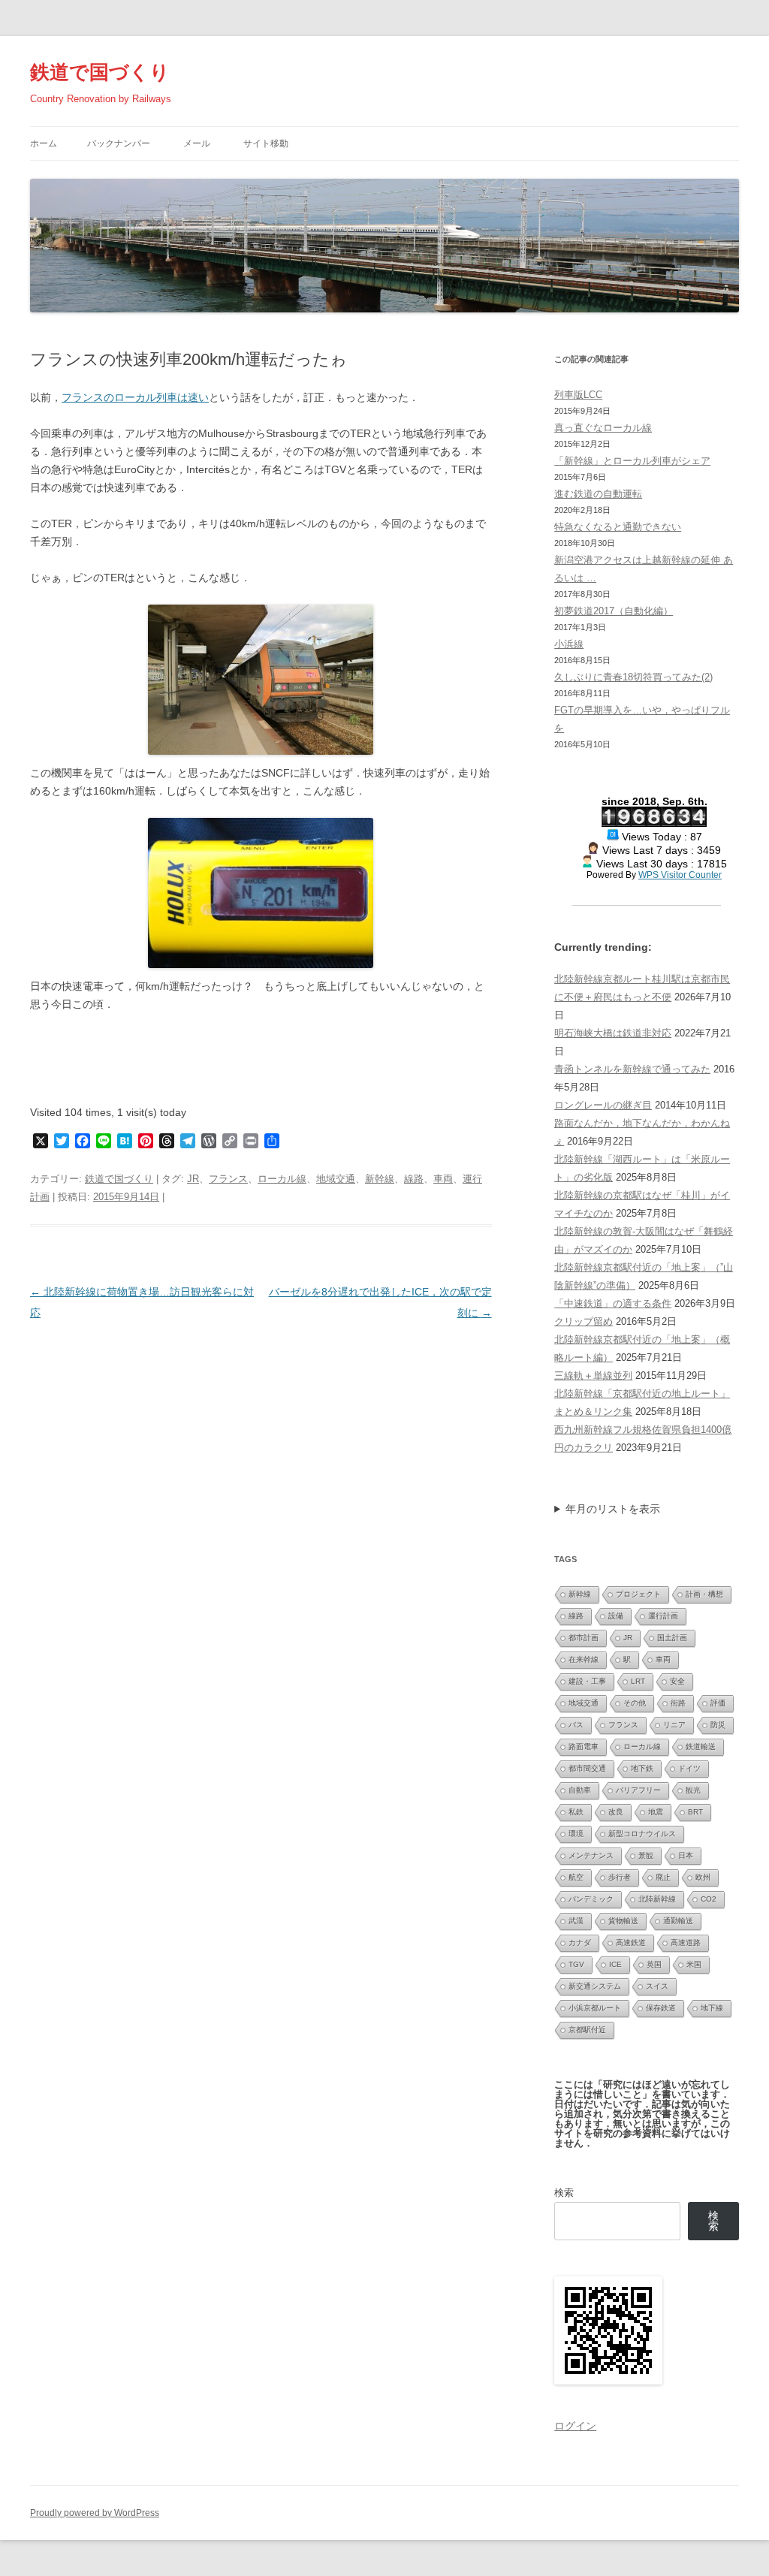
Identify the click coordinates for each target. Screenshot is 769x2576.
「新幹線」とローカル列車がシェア (632, 461)
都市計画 (584, 1638)
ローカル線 (282, 1179)
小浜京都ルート (595, 2008)
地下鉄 (642, 1768)
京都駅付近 (587, 2030)
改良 (616, 1812)
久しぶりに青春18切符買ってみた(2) (633, 677)
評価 (718, 1703)
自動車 (580, 1790)
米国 (694, 1964)
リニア (674, 1725)
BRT (695, 1812)
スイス (657, 1986)
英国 (654, 1964)
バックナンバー (119, 143)
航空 (576, 1877)
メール (197, 143)
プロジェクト (638, 1594)
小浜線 (569, 644)
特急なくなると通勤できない (618, 527)
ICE (615, 1964)
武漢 (576, 1921)
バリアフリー (638, 1790)
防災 (718, 1725)
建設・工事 (587, 1681)
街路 (678, 1703)
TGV (576, 1964)
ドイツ (689, 1768)
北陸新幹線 (657, 1899)
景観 (646, 1855)
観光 (693, 1790)
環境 (576, 1834)
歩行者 (620, 1877)
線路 (414, 1179)
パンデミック (591, 1899)
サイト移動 (266, 143)
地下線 (712, 2008)
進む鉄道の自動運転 (598, 494)
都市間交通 (587, 1768)
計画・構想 (704, 1594)
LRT (638, 1681)
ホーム (44, 143)
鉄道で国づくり (100, 72)
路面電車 (584, 1746)
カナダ (580, 1943)
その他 (635, 1703)
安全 (677, 1681)
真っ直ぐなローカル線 (603, 428)
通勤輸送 (678, 1921)
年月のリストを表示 (613, 1509)
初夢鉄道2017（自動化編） (614, 611)
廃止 (663, 1877)
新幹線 (380, 1179)
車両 (443, 1179)
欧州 (703, 1877)
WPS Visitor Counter (680, 875)
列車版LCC (578, 395)
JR (193, 1179)
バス (576, 1725)
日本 (686, 1855)
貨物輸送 (623, 1921)
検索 (564, 2193)
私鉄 (576, 1812)
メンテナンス (591, 1855)
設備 (616, 1616)
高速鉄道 (631, 1943)
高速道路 (686, 1943)
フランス (228, 1179)
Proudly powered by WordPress (95, 2513)
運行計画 (663, 1616)
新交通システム (595, 1986)
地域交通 (336, 1179)
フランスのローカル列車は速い (135, 397)
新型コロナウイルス (642, 1834)
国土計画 (672, 1638)
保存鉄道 (661, 2008)
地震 (656, 1812)
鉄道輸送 (701, 1746)
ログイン (575, 2426)
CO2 (709, 1899)
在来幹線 (584, 1659)
